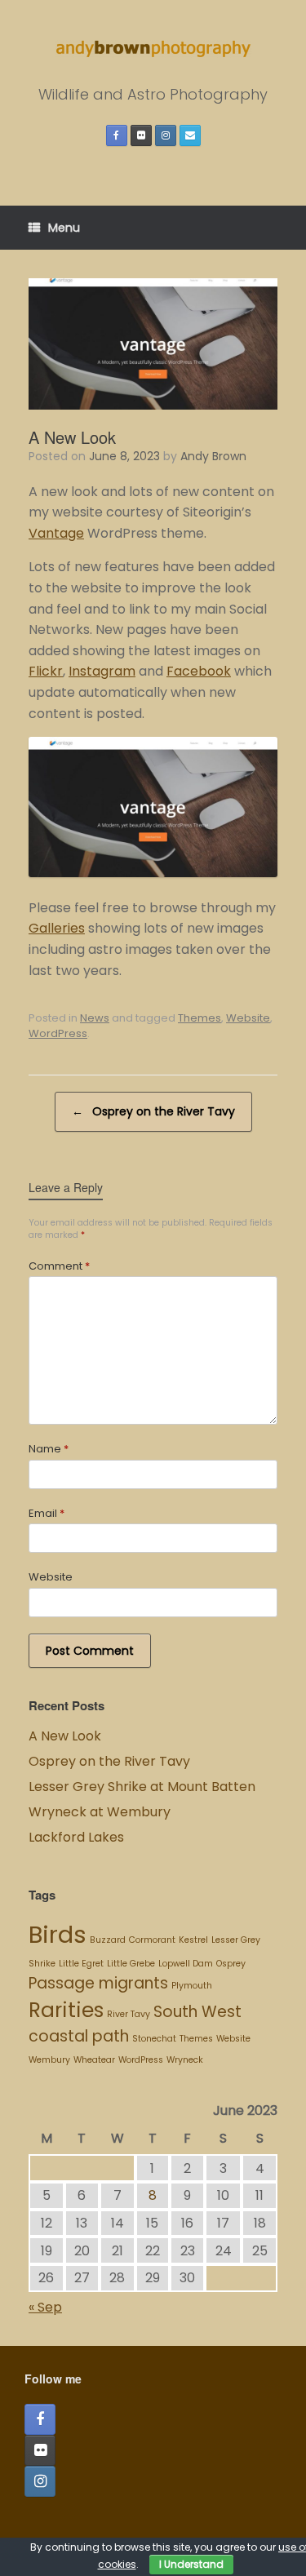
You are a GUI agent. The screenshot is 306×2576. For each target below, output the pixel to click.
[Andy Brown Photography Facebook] (117, 135)
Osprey (231, 1964)
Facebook (199, 671)
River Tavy (129, 2014)
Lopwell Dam (186, 1964)
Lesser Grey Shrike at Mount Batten (142, 1787)
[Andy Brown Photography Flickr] (141, 135)
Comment (59, 1266)
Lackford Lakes (76, 1837)
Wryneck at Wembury (101, 1812)
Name (49, 1449)
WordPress (58, 1033)
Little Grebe (131, 1964)
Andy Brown (213, 456)
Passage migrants (98, 1983)
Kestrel (193, 1940)
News (95, 1018)
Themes (200, 1018)
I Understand (191, 2564)
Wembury (49, 2060)
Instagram (102, 671)
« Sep (45, 2307)
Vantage (56, 533)
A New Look (65, 1736)
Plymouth (192, 1986)
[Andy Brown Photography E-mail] (190, 135)
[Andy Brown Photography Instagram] (166, 135)
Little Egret (81, 1964)
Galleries (57, 928)
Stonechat (154, 2039)
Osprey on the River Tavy (153, 1111)
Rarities (66, 2010)
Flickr (46, 671)
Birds (58, 1934)
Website (248, 1018)
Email (47, 1513)
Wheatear (94, 2060)
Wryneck (185, 2060)
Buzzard (108, 1940)
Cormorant (152, 1940)
